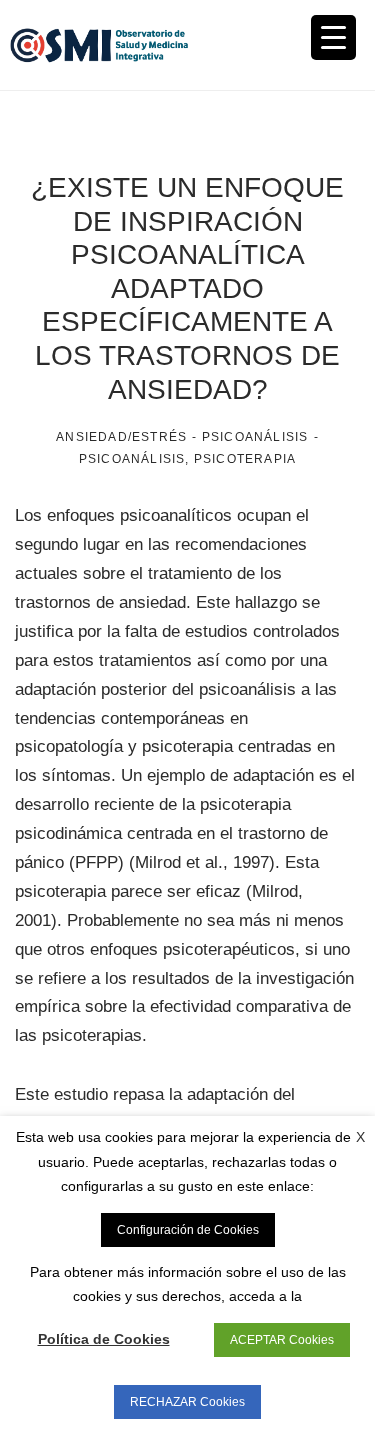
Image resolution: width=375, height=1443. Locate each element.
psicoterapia (245, 459)
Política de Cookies (104, 1339)
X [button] (360, 1137)
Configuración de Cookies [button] (188, 1230)
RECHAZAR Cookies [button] (187, 1402)
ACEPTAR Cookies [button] (282, 1340)
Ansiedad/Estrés (121, 437)
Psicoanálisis (255, 437)
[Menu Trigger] (333, 37)
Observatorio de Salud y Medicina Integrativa (99, 45)
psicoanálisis (132, 459)
